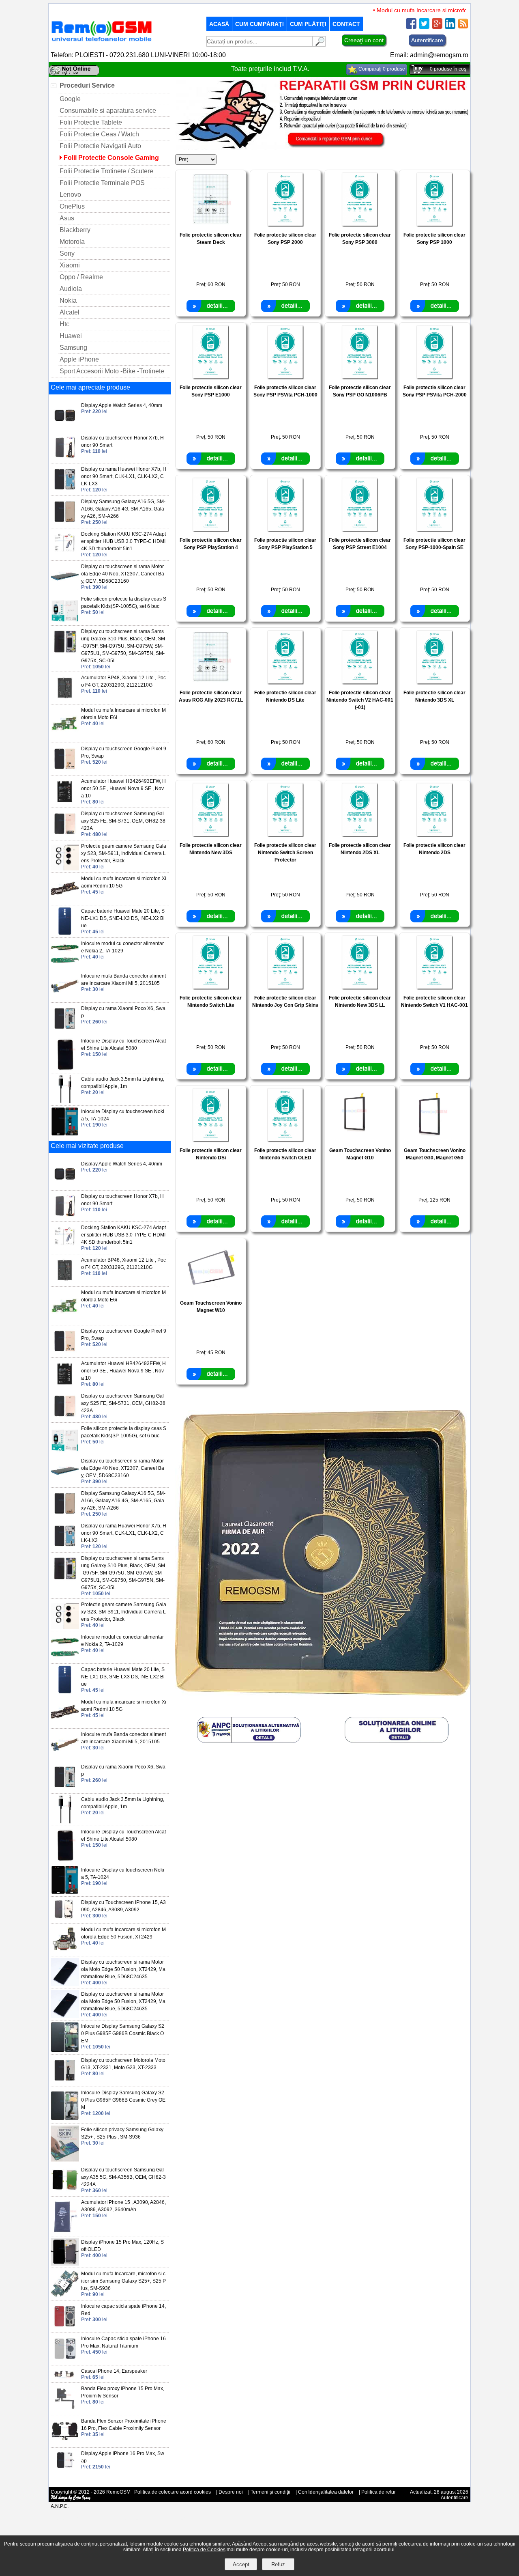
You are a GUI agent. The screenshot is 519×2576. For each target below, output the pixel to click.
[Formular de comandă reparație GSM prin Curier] (323, 148)
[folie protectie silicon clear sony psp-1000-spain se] (434, 530)
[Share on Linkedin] (450, 27)
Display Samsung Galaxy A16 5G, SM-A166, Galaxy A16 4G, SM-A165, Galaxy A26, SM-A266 (123, 509)
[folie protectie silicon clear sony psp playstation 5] (285, 530)
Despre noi (231, 2492)
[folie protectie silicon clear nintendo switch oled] (285, 1140)
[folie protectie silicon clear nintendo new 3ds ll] (360, 988)
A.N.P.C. (60, 2506)
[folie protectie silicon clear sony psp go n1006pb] (360, 377)
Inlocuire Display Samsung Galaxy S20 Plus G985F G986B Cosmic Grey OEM (123, 2100)
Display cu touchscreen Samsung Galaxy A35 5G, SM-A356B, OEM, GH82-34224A (123, 2177)
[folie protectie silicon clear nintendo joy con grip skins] (285, 988)
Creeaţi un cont (364, 40)
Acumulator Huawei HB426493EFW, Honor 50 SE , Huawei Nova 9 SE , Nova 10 (123, 788)
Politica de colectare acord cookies (173, 2492)
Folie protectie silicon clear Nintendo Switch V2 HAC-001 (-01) (360, 700)
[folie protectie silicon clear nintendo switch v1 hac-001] (434, 988)
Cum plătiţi (308, 24)
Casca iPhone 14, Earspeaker (114, 2371)
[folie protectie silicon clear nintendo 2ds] (434, 835)
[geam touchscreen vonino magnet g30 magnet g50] (434, 1140)
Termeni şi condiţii (270, 2492)
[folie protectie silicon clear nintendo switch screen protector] (285, 835)
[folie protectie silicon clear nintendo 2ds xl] (360, 835)
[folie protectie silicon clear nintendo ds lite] (285, 682)
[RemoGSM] (101, 42)
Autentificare (427, 40)
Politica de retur (379, 2492)
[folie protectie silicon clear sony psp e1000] (211, 377)
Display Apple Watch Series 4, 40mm (122, 405)
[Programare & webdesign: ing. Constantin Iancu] (71, 2499)
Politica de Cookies (204, 2550)
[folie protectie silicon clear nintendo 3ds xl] (434, 682)
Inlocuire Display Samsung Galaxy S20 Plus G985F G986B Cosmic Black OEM (123, 2033)
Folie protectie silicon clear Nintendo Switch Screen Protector (285, 853)
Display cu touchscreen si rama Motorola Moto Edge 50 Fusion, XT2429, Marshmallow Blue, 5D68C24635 (123, 1969)
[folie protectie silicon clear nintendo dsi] (211, 1140)
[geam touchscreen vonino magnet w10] (211, 1293)
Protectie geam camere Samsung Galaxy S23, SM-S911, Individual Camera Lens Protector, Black (124, 853)
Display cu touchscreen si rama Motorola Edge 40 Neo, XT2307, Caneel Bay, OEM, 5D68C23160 (123, 574)
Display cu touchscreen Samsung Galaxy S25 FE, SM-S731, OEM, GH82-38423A (123, 821)
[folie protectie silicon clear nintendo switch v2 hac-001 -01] (360, 682)
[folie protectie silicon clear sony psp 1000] (434, 225)
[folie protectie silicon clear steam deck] (211, 225)
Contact (346, 24)
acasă (219, 24)
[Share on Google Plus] (437, 27)
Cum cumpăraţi (259, 24)
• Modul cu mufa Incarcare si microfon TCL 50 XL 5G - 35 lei (425, 10)
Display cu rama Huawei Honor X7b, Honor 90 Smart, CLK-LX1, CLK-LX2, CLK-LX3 (124, 476)
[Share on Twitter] (424, 27)
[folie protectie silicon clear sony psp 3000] (360, 225)
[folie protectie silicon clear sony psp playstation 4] (211, 530)
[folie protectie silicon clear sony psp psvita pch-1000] (285, 377)
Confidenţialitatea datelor (326, 2492)
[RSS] (463, 27)
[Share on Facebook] (411, 27)
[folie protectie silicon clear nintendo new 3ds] (211, 835)
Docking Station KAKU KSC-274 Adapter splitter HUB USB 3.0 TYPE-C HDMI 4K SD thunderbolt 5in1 (123, 541)
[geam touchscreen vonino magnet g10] (360, 1140)
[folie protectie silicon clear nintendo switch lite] (211, 988)
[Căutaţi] (319, 44)
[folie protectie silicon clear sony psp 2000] (285, 225)
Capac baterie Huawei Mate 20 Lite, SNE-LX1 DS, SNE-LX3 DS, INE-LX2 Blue (123, 918)
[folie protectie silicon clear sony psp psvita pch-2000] (434, 377)
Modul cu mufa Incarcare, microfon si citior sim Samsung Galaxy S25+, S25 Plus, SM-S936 (123, 2281)
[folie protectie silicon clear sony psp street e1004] (360, 530)
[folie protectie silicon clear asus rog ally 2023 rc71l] (211, 682)
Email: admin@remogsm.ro (429, 55)
